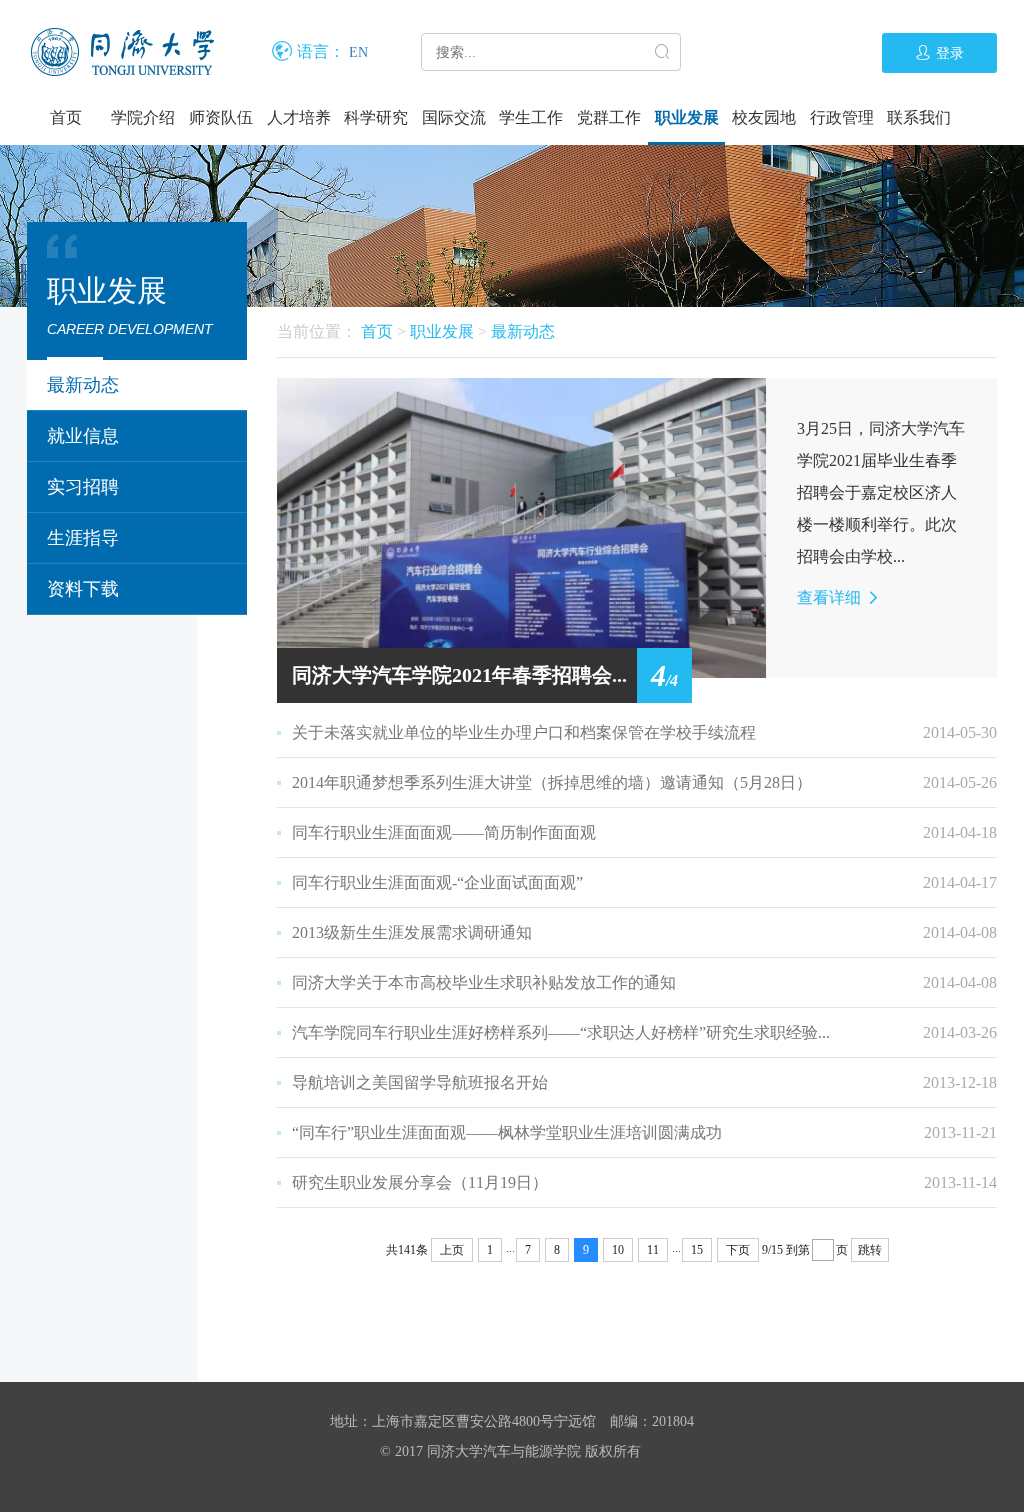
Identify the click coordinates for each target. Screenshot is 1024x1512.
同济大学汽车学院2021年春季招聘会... (459, 675)
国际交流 (454, 117)
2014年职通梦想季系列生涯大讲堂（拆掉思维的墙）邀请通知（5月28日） (552, 782)
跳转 (870, 1250)
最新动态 (83, 385)
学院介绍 (143, 117)
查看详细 (831, 597)
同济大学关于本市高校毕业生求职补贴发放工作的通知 (484, 982)
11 (653, 1250)
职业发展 (687, 117)
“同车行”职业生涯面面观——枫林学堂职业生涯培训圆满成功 (507, 1132)
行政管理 (842, 117)
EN (358, 52)
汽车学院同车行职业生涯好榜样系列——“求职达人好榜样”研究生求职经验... (561, 1032)
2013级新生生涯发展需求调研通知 (412, 932)
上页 (452, 1250)
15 (697, 1250)
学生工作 (531, 117)
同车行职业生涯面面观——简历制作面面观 (444, 832)
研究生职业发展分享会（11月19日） (420, 1182)
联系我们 (919, 117)
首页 (66, 117)
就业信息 (83, 436)
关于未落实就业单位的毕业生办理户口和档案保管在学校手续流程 (524, 732)
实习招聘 (83, 487)
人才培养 (299, 117)
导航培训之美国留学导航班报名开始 (420, 1082)
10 (618, 1250)
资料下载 (83, 589)
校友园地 (764, 117)
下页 (738, 1250)
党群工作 (609, 117)
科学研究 (376, 117)
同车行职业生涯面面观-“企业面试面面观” (437, 882)
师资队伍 (221, 117)
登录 (950, 53)
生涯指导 (83, 538)
